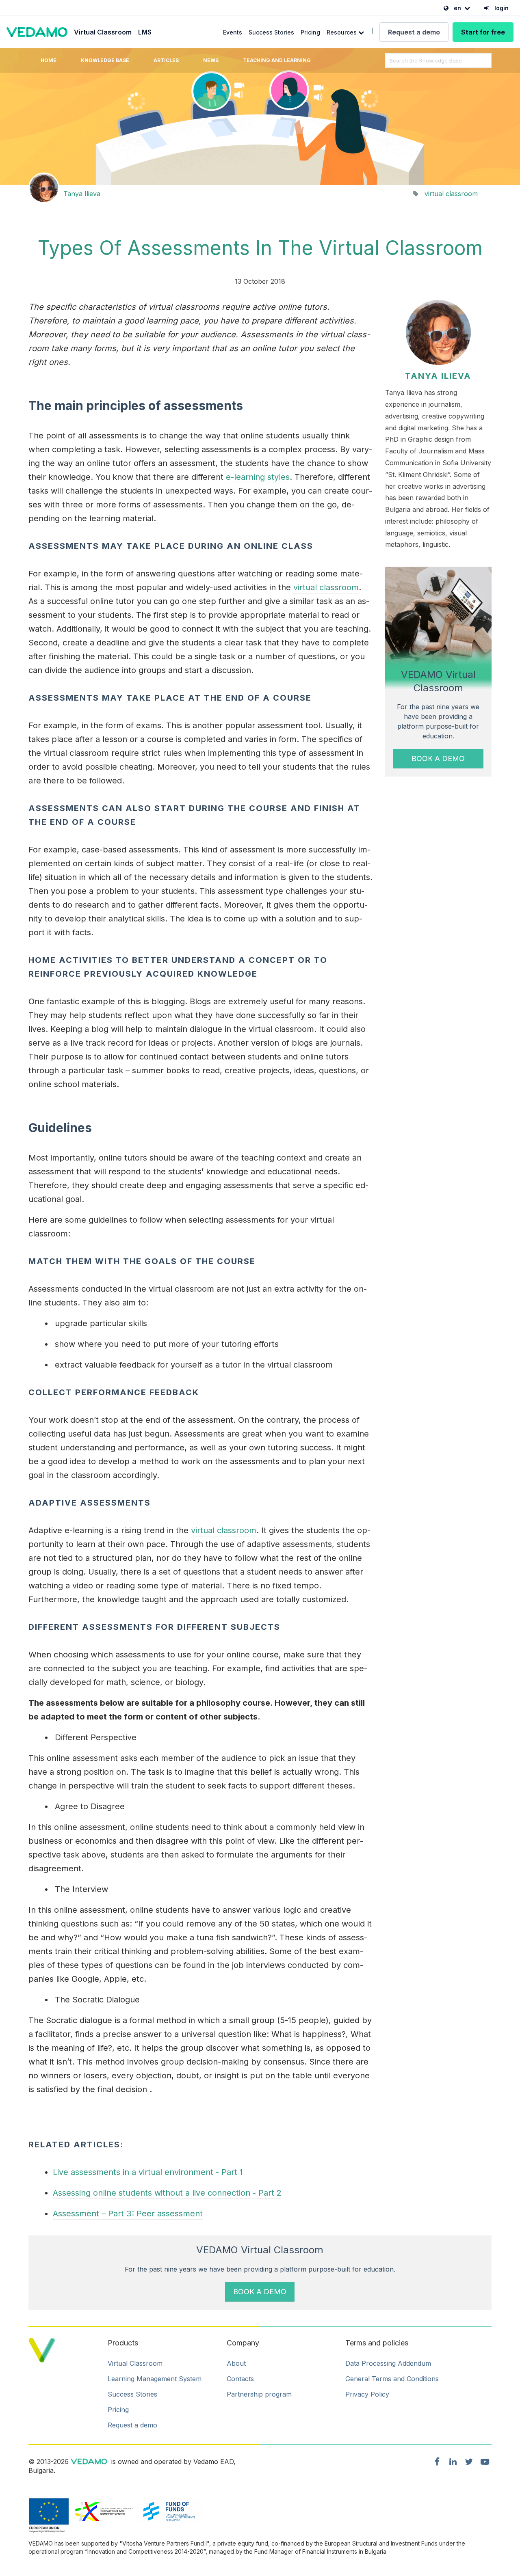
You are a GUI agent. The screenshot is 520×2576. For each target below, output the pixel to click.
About (236, 2363)
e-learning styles (258, 477)
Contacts (240, 2379)
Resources (342, 32)
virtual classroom (451, 194)
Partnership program (259, 2394)
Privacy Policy (367, 2394)
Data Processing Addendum (388, 2363)
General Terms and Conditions (392, 2379)
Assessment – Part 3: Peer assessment (128, 2214)
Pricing (310, 32)
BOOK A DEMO (438, 758)
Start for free (483, 32)
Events (233, 32)
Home (49, 60)
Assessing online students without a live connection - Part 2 (167, 2193)
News (211, 60)
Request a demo (414, 32)
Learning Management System (155, 2379)
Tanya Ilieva (82, 194)
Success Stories (271, 32)
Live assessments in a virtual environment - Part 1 (148, 2172)
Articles (166, 60)
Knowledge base (105, 60)
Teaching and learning (277, 60)
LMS (145, 32)
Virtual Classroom (103, 32)
